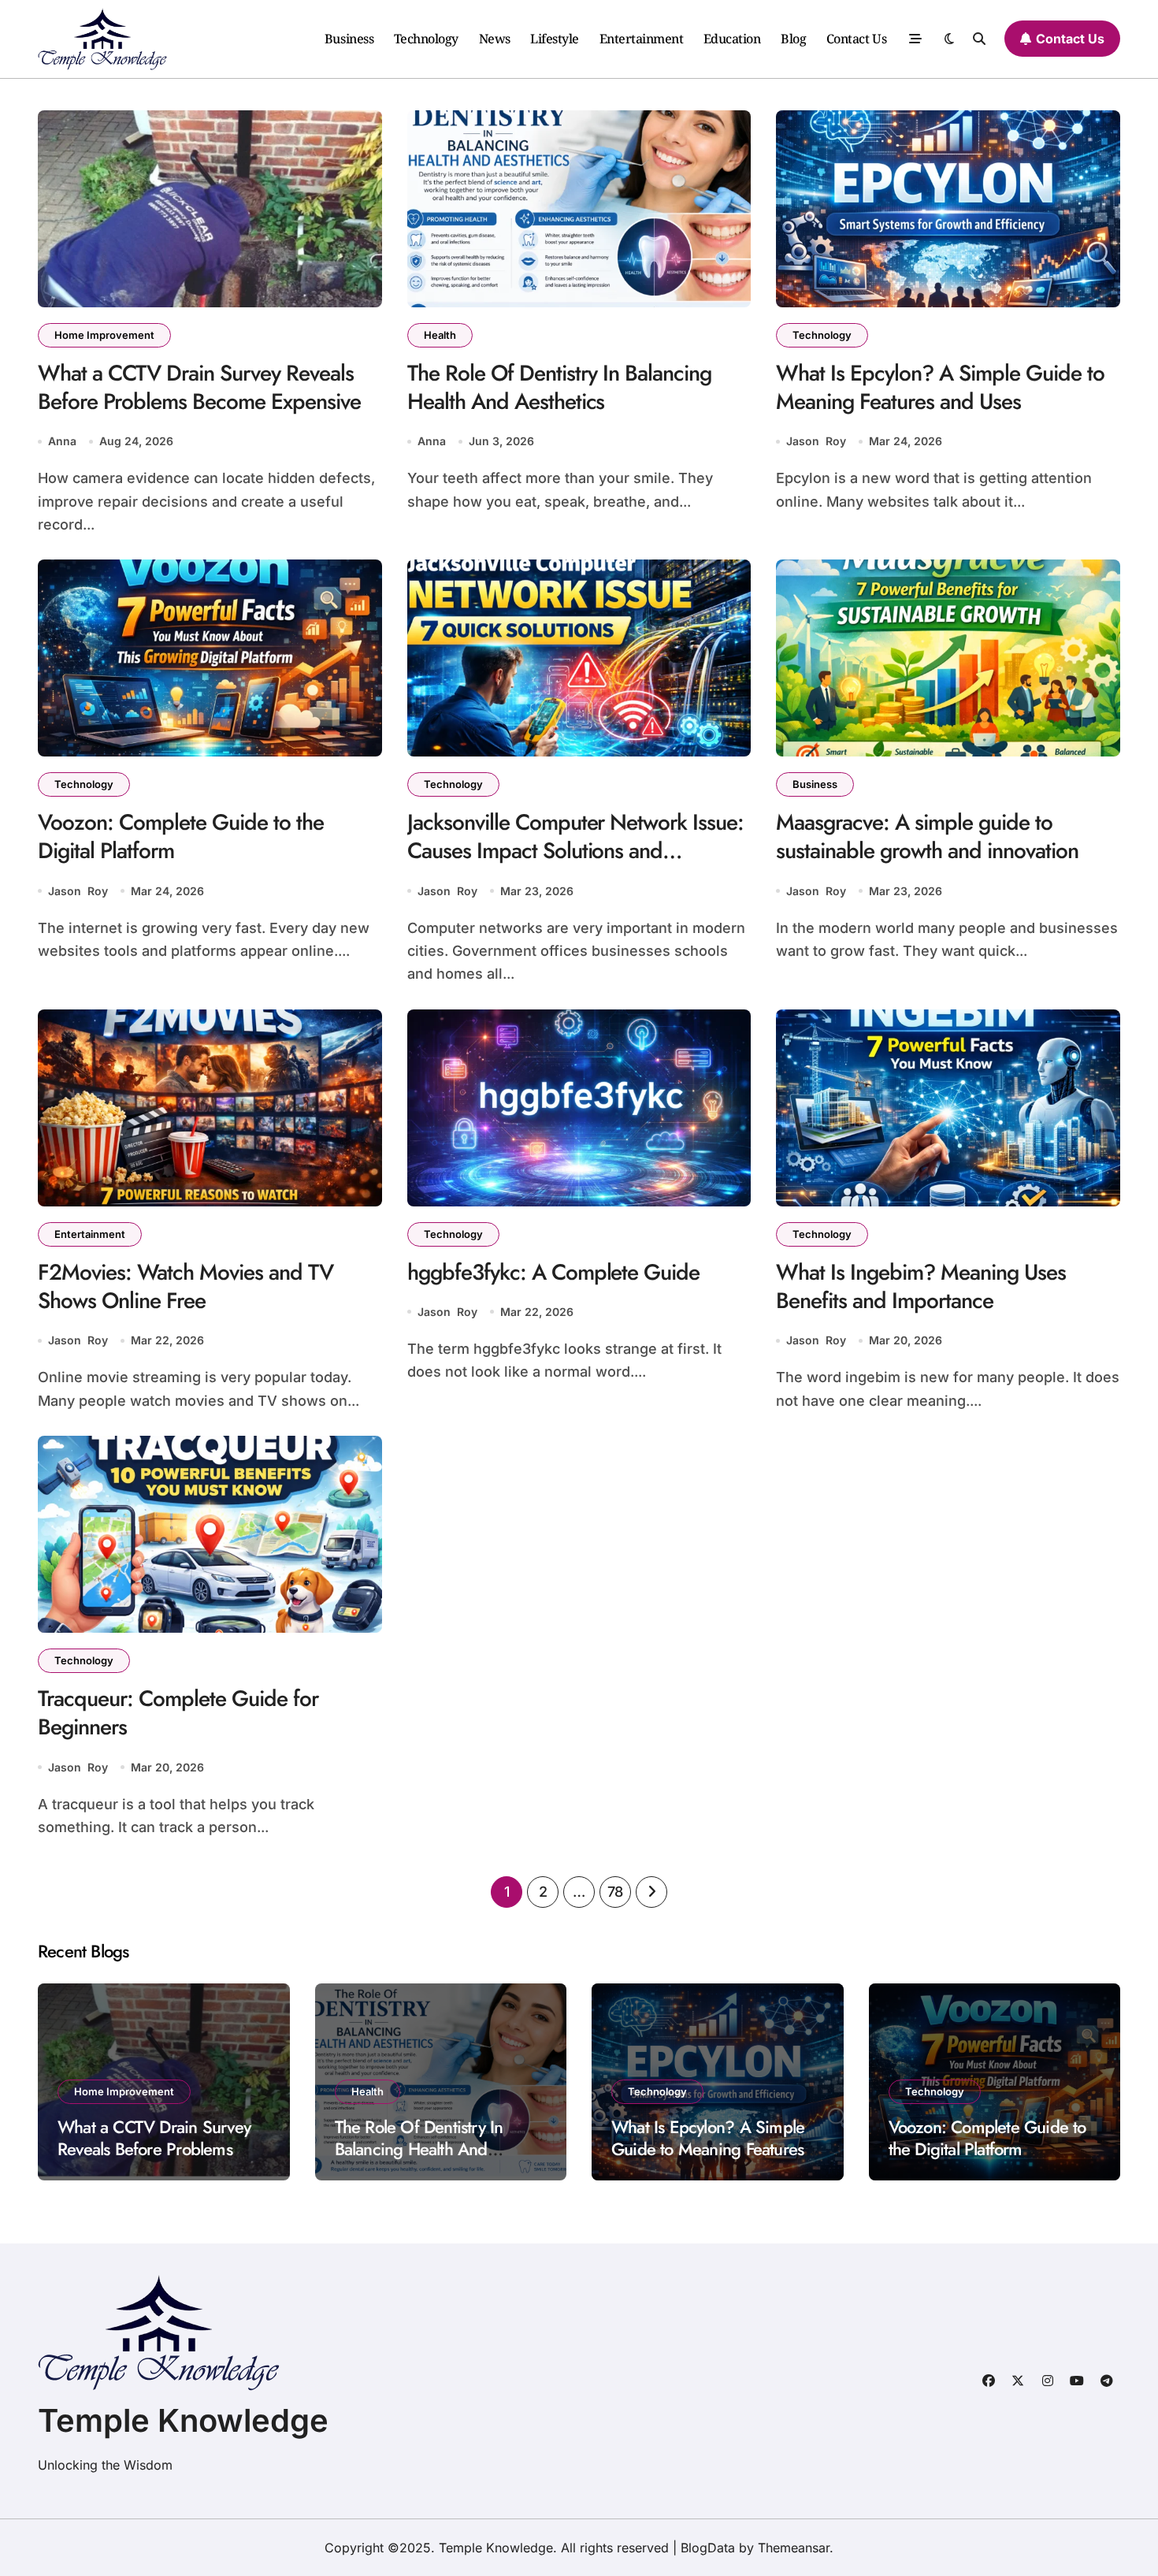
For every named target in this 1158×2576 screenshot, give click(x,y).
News (495, 39)
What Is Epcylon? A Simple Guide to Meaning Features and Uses (940, 387)
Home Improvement (104, 335)
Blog (793, 39)
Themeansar (794, 2548)
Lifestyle (555, 39)
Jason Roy (816, 441)
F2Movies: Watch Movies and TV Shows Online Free (186, 1286)
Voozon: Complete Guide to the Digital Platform (181, 836)
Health (440, 335)
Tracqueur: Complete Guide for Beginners (178, 1713)
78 (615, 1892)
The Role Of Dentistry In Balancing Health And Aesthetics (560, 387)
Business (349, 39)
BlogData (708, 2548)
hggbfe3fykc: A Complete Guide (554, 1272)
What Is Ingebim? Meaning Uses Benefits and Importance (921, 1286)
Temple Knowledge (183, 2420)
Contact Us (856, 39)
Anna (62, 441)
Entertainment (642, 39)
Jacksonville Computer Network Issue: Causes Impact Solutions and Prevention (576, 851)
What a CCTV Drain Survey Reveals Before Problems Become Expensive (199, 387)
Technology (426, 39)
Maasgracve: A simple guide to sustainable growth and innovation (927, 836)
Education (732, 39)
